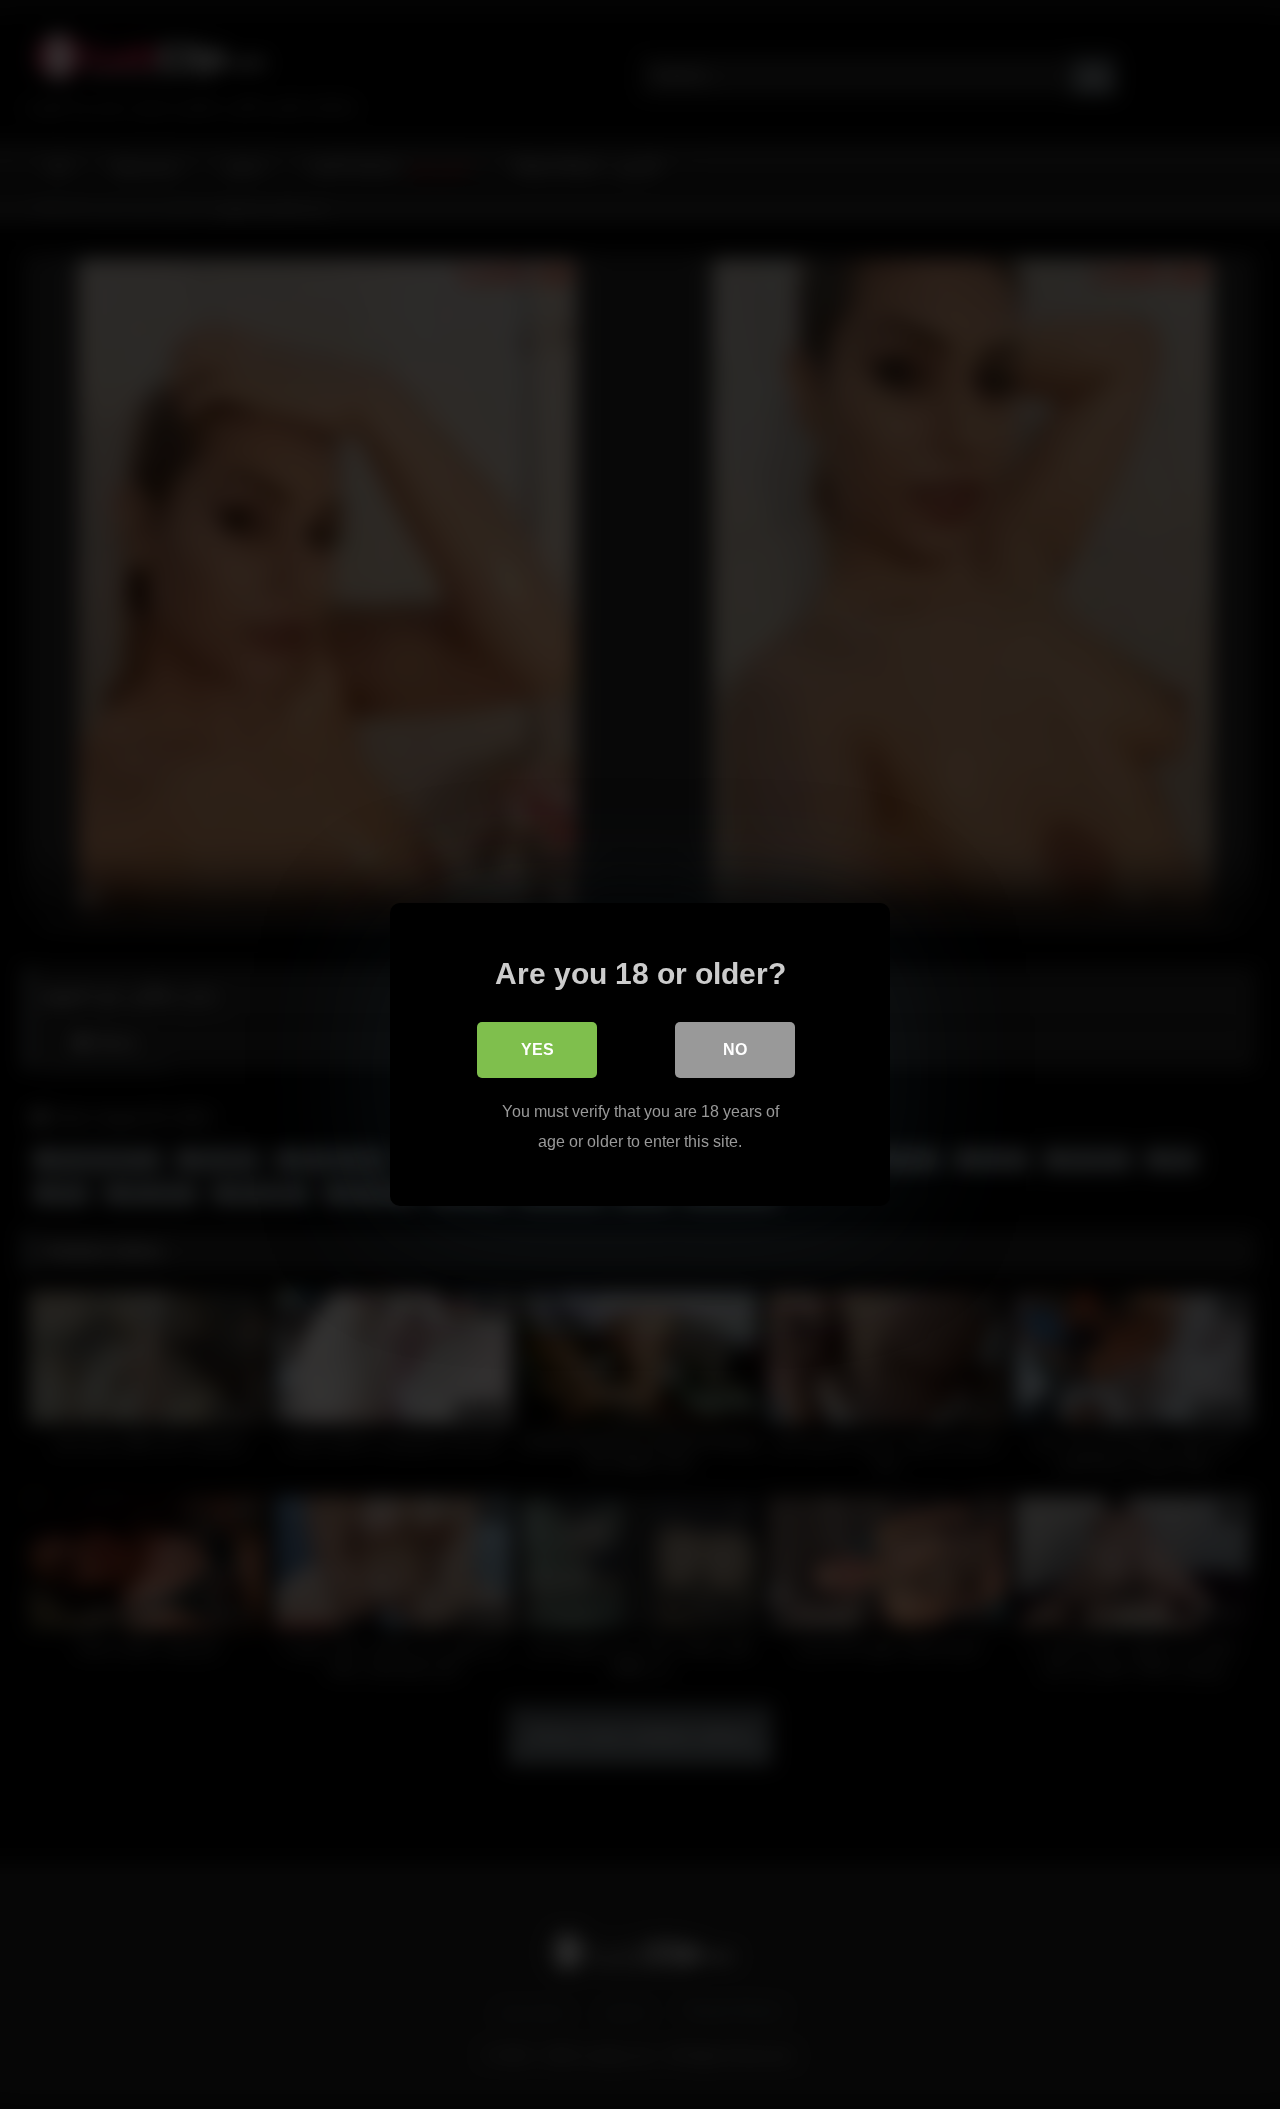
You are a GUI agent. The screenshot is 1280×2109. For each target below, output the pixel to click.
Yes (537, 1049)
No (735, 1049)
